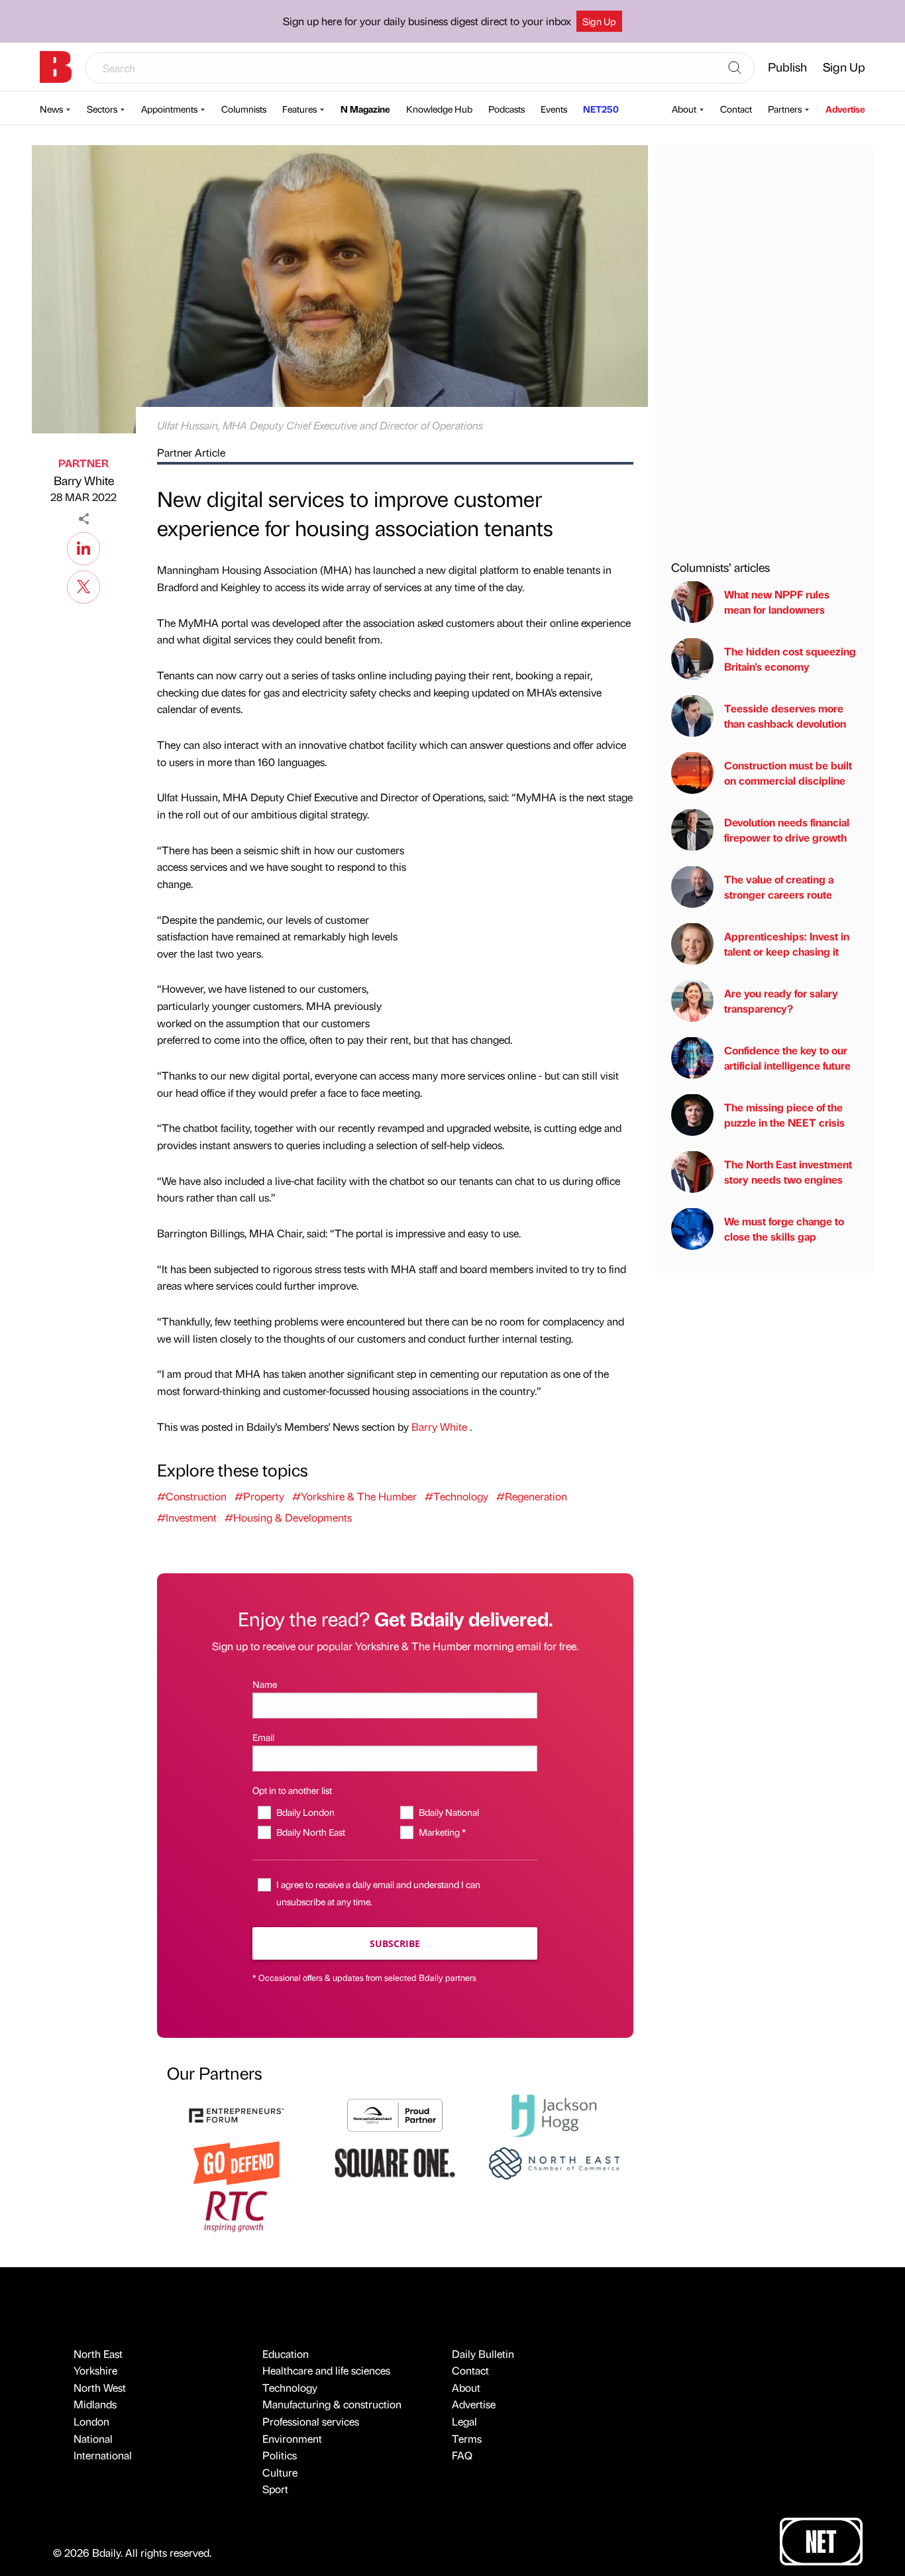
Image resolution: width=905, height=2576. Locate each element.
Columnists (244, 109)
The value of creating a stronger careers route (779, 886)
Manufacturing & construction (332, 2404)
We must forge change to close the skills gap (784, 1228)
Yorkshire (95, 2370)
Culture (280, 2472)
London (91, 2421)
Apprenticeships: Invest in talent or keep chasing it (787, 943)
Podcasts (506, 109)
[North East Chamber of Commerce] (554, 2161)
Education (286, 2354)
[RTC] (237, 2210)
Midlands (95, 2404)
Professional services (311, 2421)
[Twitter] (83, 585)
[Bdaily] (56, 67)
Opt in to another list (292, 1790)
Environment (292, 2438)
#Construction (192, 1496)
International (103, 2455)
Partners (785, 109)
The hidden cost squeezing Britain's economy (790, 658)
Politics (280, 2455)
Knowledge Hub (439, 109)
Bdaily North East (310, 1832)
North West (100, 2387)
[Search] (735, 68)
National (93, 2438)
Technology (290, 2387)
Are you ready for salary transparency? (781, 1000)
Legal (464, 2421)
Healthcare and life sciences (326, 2370)
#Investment (187, 1517)
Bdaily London (305, 1812)
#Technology (456, 1496)
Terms (467, 2438)
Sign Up (599, 21)
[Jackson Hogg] (554, 2114)
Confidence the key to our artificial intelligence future (787, 1057)
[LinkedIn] (83, 547)
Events (554, 109)
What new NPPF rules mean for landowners (777, 601)
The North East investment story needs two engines (788, 1171)
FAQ (462, 2455)
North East (98, 2354)
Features (299, 109)
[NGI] (395, 2114)
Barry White (84, 480)
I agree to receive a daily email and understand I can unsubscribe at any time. (378, 1892)
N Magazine (365, 109)
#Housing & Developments (288, 1517)
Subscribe (395, 1943)
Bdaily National (449, 1812)
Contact (736, 109)
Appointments (169, 109)
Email (263, 1737)
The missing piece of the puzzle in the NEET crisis (784, 1114)
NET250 (601, 109)
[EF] (237, 2114)
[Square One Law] (395, 2161)
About (684, 109)
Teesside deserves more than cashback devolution (785, 715)
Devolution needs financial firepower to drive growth (787, 829)
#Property (259, 1496)
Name (265, 1684)
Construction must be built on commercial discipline (788, 772)
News (51, 109)
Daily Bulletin (483, 2354)
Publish (787, 67)
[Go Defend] (237, 2161)
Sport (275, 2489)
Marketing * (442, 1832)
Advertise (845, 109)
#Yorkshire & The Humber (354, 1496)
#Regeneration (532, 1496)
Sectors (102, 109)
